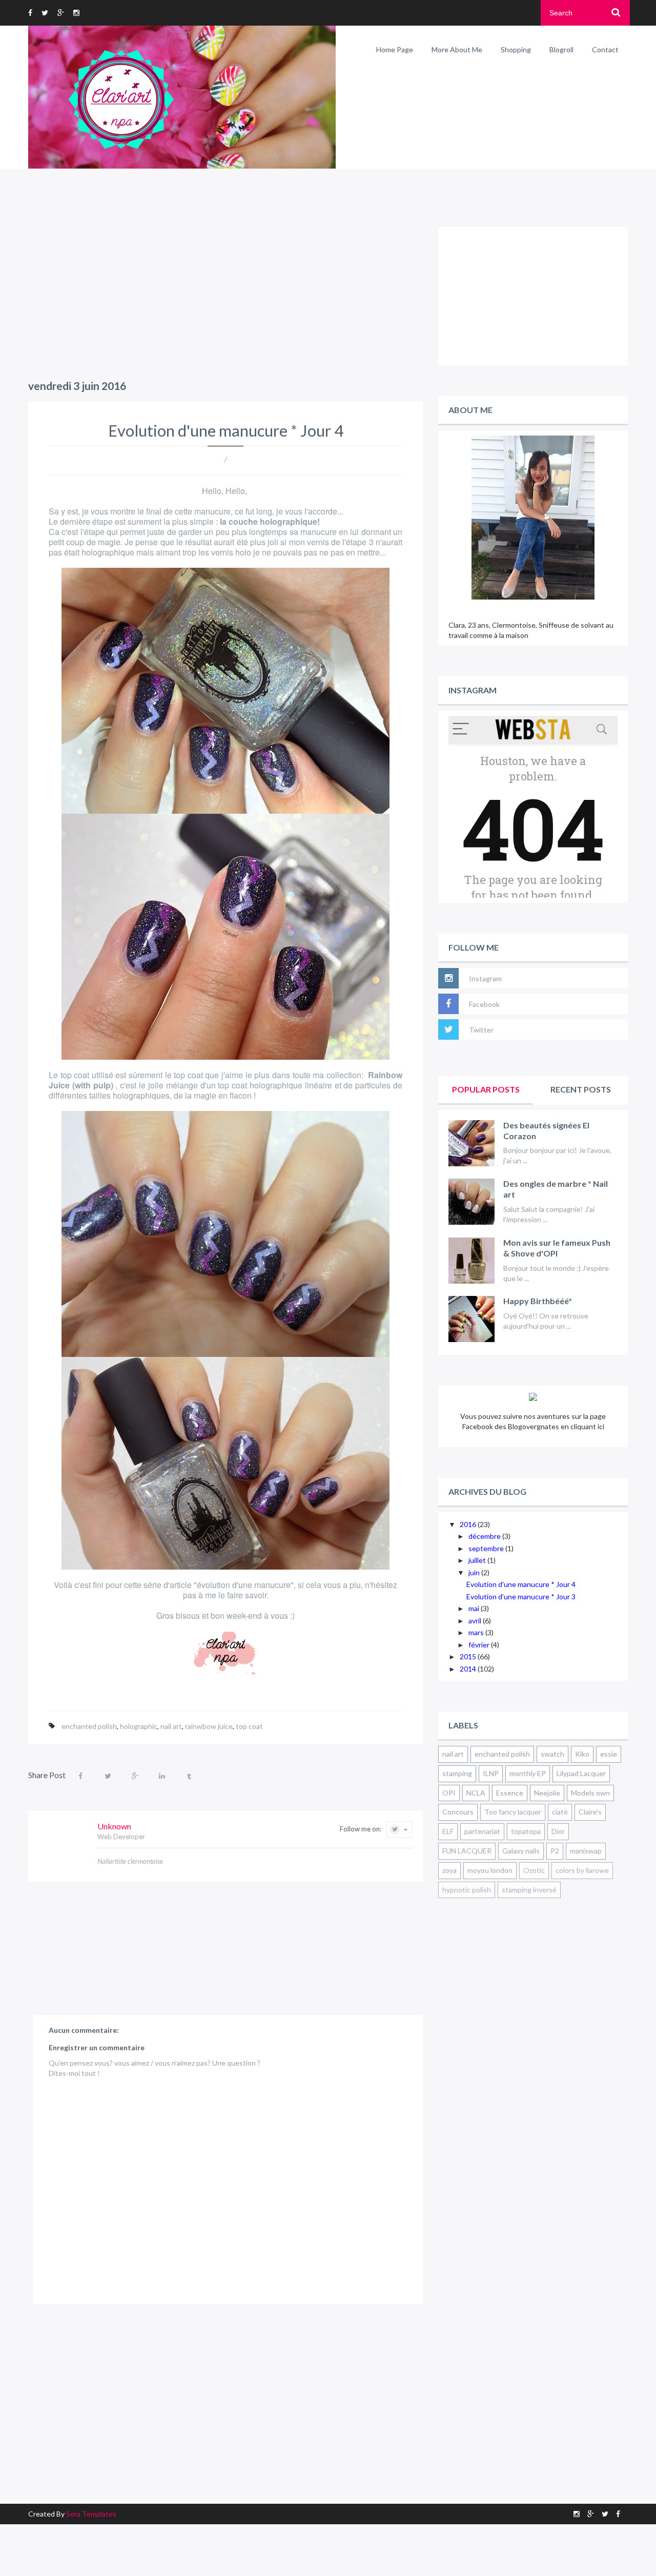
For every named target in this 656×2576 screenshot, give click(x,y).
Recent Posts (581, 1089)
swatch (552, 1754)
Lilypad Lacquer (581, 1773)
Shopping (516, 49)
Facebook (484, 1004)
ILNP (491, 1773)
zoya (449, 1870)
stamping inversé (529, 1890)
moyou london (490, 1870)
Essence (510, 1793)
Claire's (590, 1812)
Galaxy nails (521, 1851)
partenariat (482, 1831)
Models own (590, 1793)
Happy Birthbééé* (538, 1301)
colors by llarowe (582, 1870)
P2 (555, 1851)
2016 (469, 1524)
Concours (458, 1812)
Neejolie (547, 1793)
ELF (448, 1831)
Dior (558, 1831)
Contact (605, 49)
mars (477, 1632)
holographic (139, 1726)
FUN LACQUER (467, 1851)
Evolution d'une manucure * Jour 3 (521, 1596)
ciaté (560, 1812)
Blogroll (561, 49)
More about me (457, 49)
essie (609, 1754)
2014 (469, 1669)
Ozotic (534, 1870)
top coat (249, 1726)
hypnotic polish (467, 1890)
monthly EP (528, 1773)
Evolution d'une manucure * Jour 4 (521, 1584)
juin (475, 1572)
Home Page (395, 49)
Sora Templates (91, 2514)
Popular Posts (486, 1089)
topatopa (526, 1831)
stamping (457, 1773)
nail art (171, 1726)
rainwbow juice (209, 1726)
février (480, 1645)
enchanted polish (89, 1726)
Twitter (481, 1030)
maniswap (586, 1851)
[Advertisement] (225, 299)
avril (476, 1621)
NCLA (476, 1793)
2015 (469, 1656)
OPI (449, 1793)
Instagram (485, 978)
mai (475, 1608)
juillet (478, 1560)
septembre (487, 1548)
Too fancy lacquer (513, 1812)
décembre (485, 1536)
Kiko (582, 1754)
